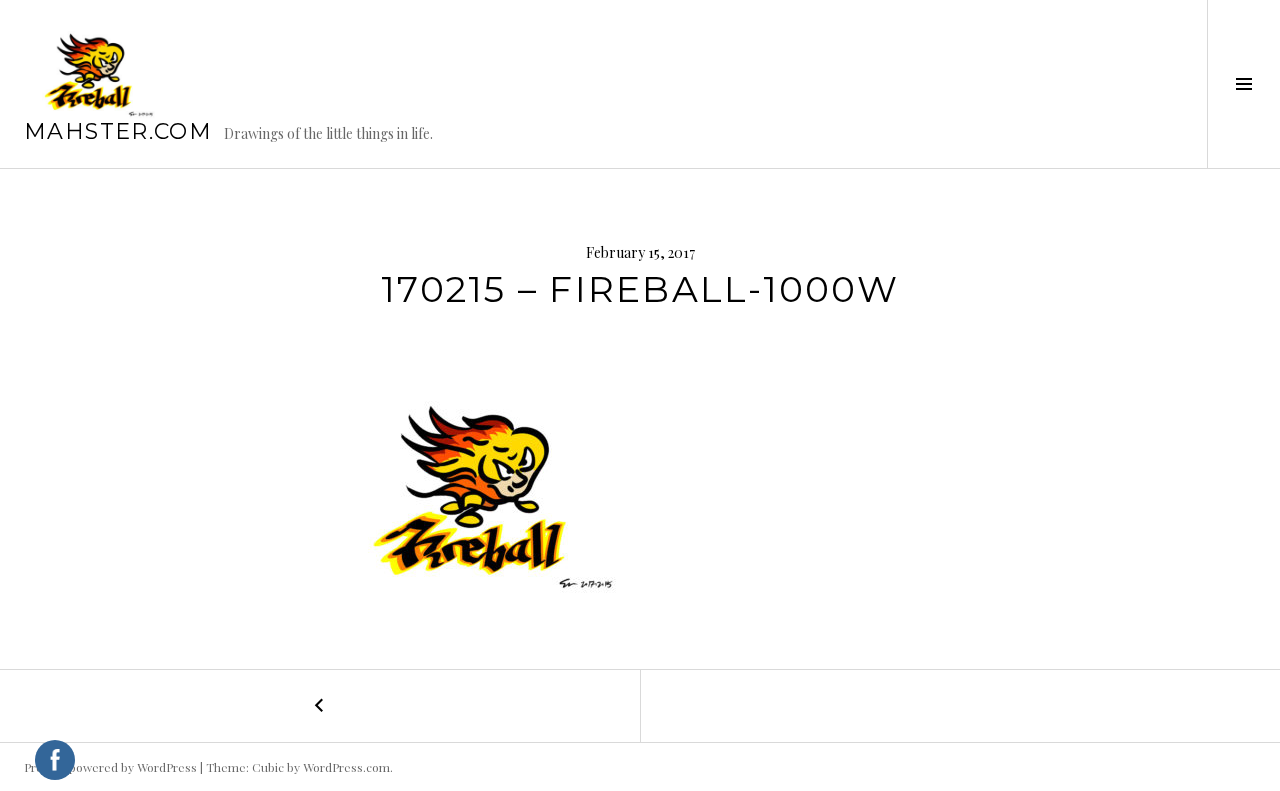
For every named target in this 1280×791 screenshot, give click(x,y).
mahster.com (118, 131)
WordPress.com (346, 767)
